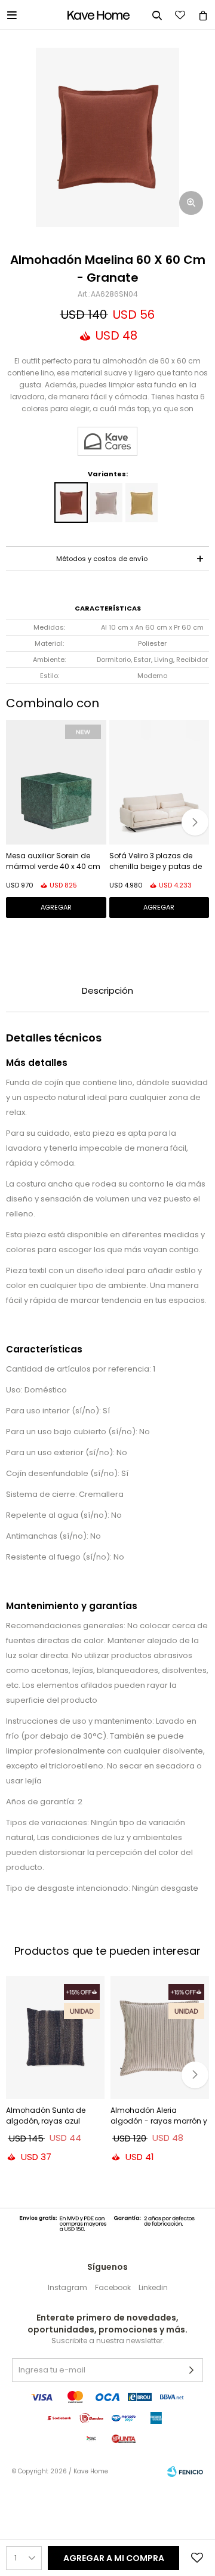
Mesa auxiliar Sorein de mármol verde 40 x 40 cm (53, 861)
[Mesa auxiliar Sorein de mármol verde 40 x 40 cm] (56, 782)
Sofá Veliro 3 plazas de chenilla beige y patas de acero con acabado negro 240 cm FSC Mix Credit (159, 862)
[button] (195, 822)
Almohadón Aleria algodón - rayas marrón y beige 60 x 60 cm (159, 2117)
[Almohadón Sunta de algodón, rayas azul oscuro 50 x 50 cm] (55, 2038)
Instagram (67, 2287)
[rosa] (106, 503)
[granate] (71, 503)
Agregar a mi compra (114, 2558)
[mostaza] (142, 503)
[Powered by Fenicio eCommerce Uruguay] (185, 2472)
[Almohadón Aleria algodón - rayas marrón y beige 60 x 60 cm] (160, 2038)
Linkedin (153, 2287)
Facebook (113, 2287)
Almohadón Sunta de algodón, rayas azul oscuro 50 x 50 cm (46, 2117)
